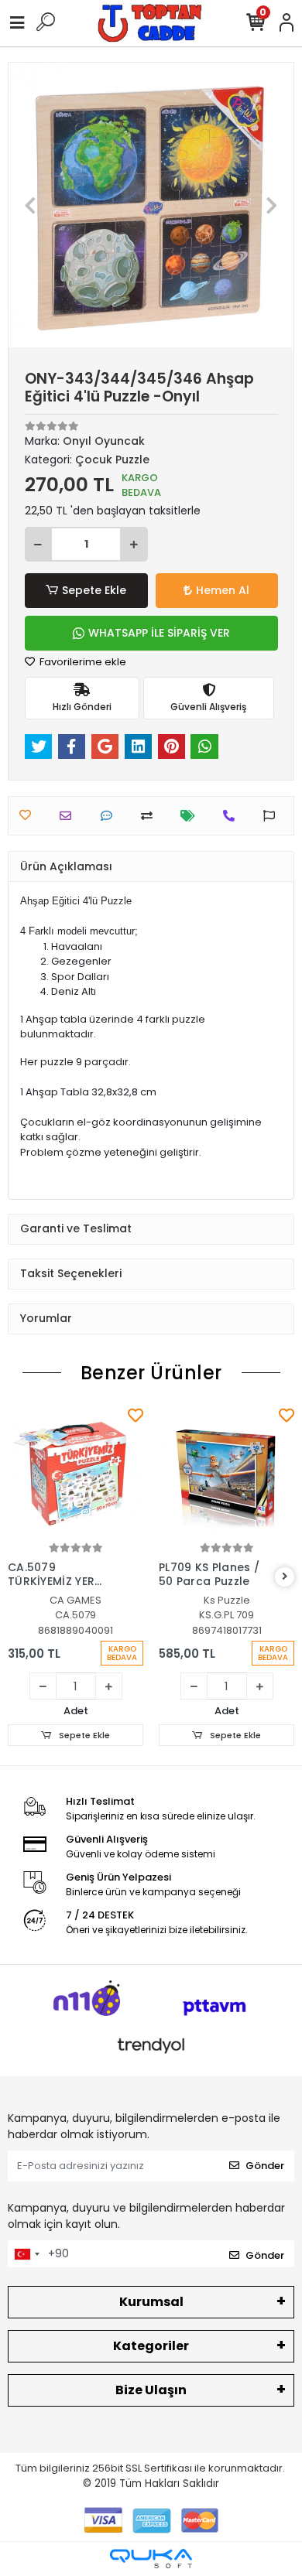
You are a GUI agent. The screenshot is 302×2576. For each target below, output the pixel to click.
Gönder (265, 2166)
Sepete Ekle (94, 590)
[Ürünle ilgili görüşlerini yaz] (110, 816)
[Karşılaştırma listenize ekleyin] (151, 816)
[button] (30, 205)
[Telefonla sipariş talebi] (233, 816)
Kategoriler (151, 2346)
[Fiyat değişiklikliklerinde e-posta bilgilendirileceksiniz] (192, 816)
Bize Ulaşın (151, 2390)
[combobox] (26, 2254)
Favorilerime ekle (82, 662)
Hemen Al (223, 590)
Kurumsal (151, 2302)
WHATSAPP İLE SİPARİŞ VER (159, 633)
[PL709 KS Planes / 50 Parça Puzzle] (226, 1472)
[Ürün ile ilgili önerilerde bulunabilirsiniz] (273, 816)
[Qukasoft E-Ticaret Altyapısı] (151, 2559)
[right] (285, 1577)
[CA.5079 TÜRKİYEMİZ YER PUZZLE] (75, 1472)
